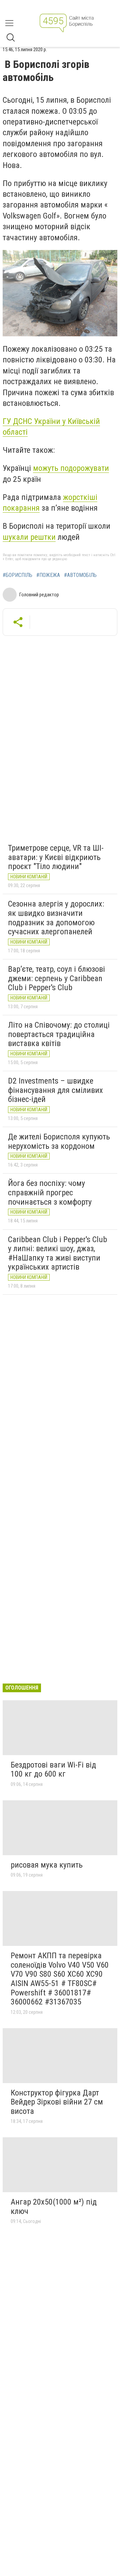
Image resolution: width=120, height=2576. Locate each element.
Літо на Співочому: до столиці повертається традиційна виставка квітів (59, 1034)
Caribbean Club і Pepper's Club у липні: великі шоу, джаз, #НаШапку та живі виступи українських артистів (57, 1253)
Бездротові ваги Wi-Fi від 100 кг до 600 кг (53, 1770)
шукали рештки (29, 537)
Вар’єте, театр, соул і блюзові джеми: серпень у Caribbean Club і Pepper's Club (56, 978)
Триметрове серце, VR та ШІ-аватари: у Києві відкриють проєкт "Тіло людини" (56, 857)
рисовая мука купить (47, 1865)
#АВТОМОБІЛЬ (80, 575)
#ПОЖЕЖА (48, 575)
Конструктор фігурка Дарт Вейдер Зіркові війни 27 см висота (57, 2102)
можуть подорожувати (71, 468)
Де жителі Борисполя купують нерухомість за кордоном (59, 1141)
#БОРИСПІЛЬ (17, 575)
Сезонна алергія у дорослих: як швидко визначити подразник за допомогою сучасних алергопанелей (56, 918)
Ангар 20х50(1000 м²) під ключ (54, 2207)
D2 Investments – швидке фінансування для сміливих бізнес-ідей (55, 1090)
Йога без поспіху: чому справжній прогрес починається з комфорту (50, 1192)
